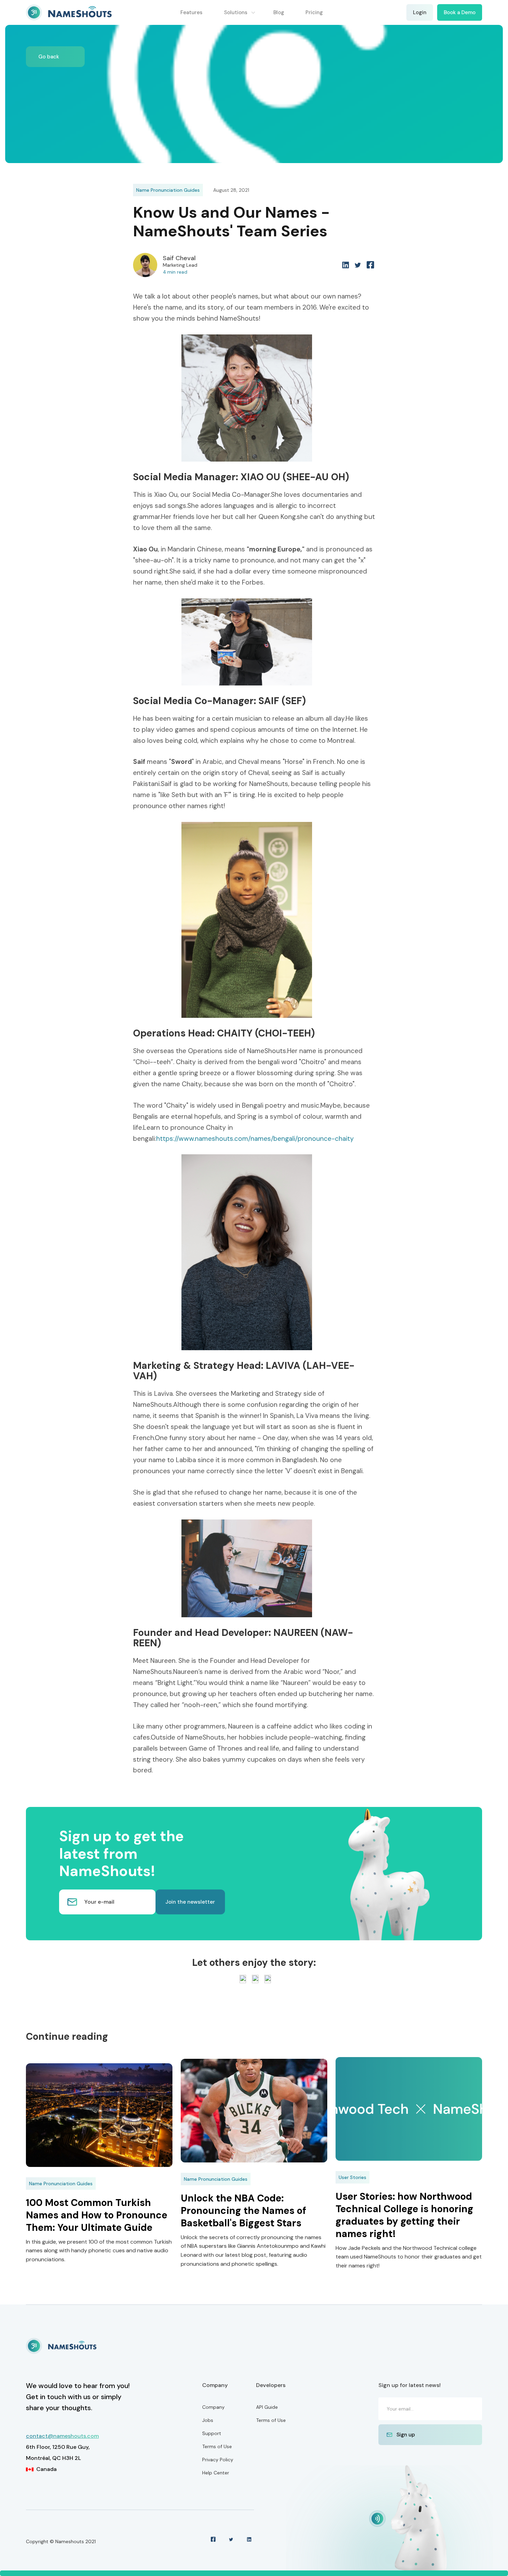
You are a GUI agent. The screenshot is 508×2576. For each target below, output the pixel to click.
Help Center (216, 2473)
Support (212, 2433)
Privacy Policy (218, 2460)
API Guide (267, 2407)
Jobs (208, 2420)
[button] (240, 12)
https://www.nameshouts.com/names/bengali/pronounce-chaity (255, 1139)
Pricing (314, 12)
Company (213, 2407)
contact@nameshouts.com (62, 2436)
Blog (279, 12)
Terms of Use (217, 2446)
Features (191, 12)
